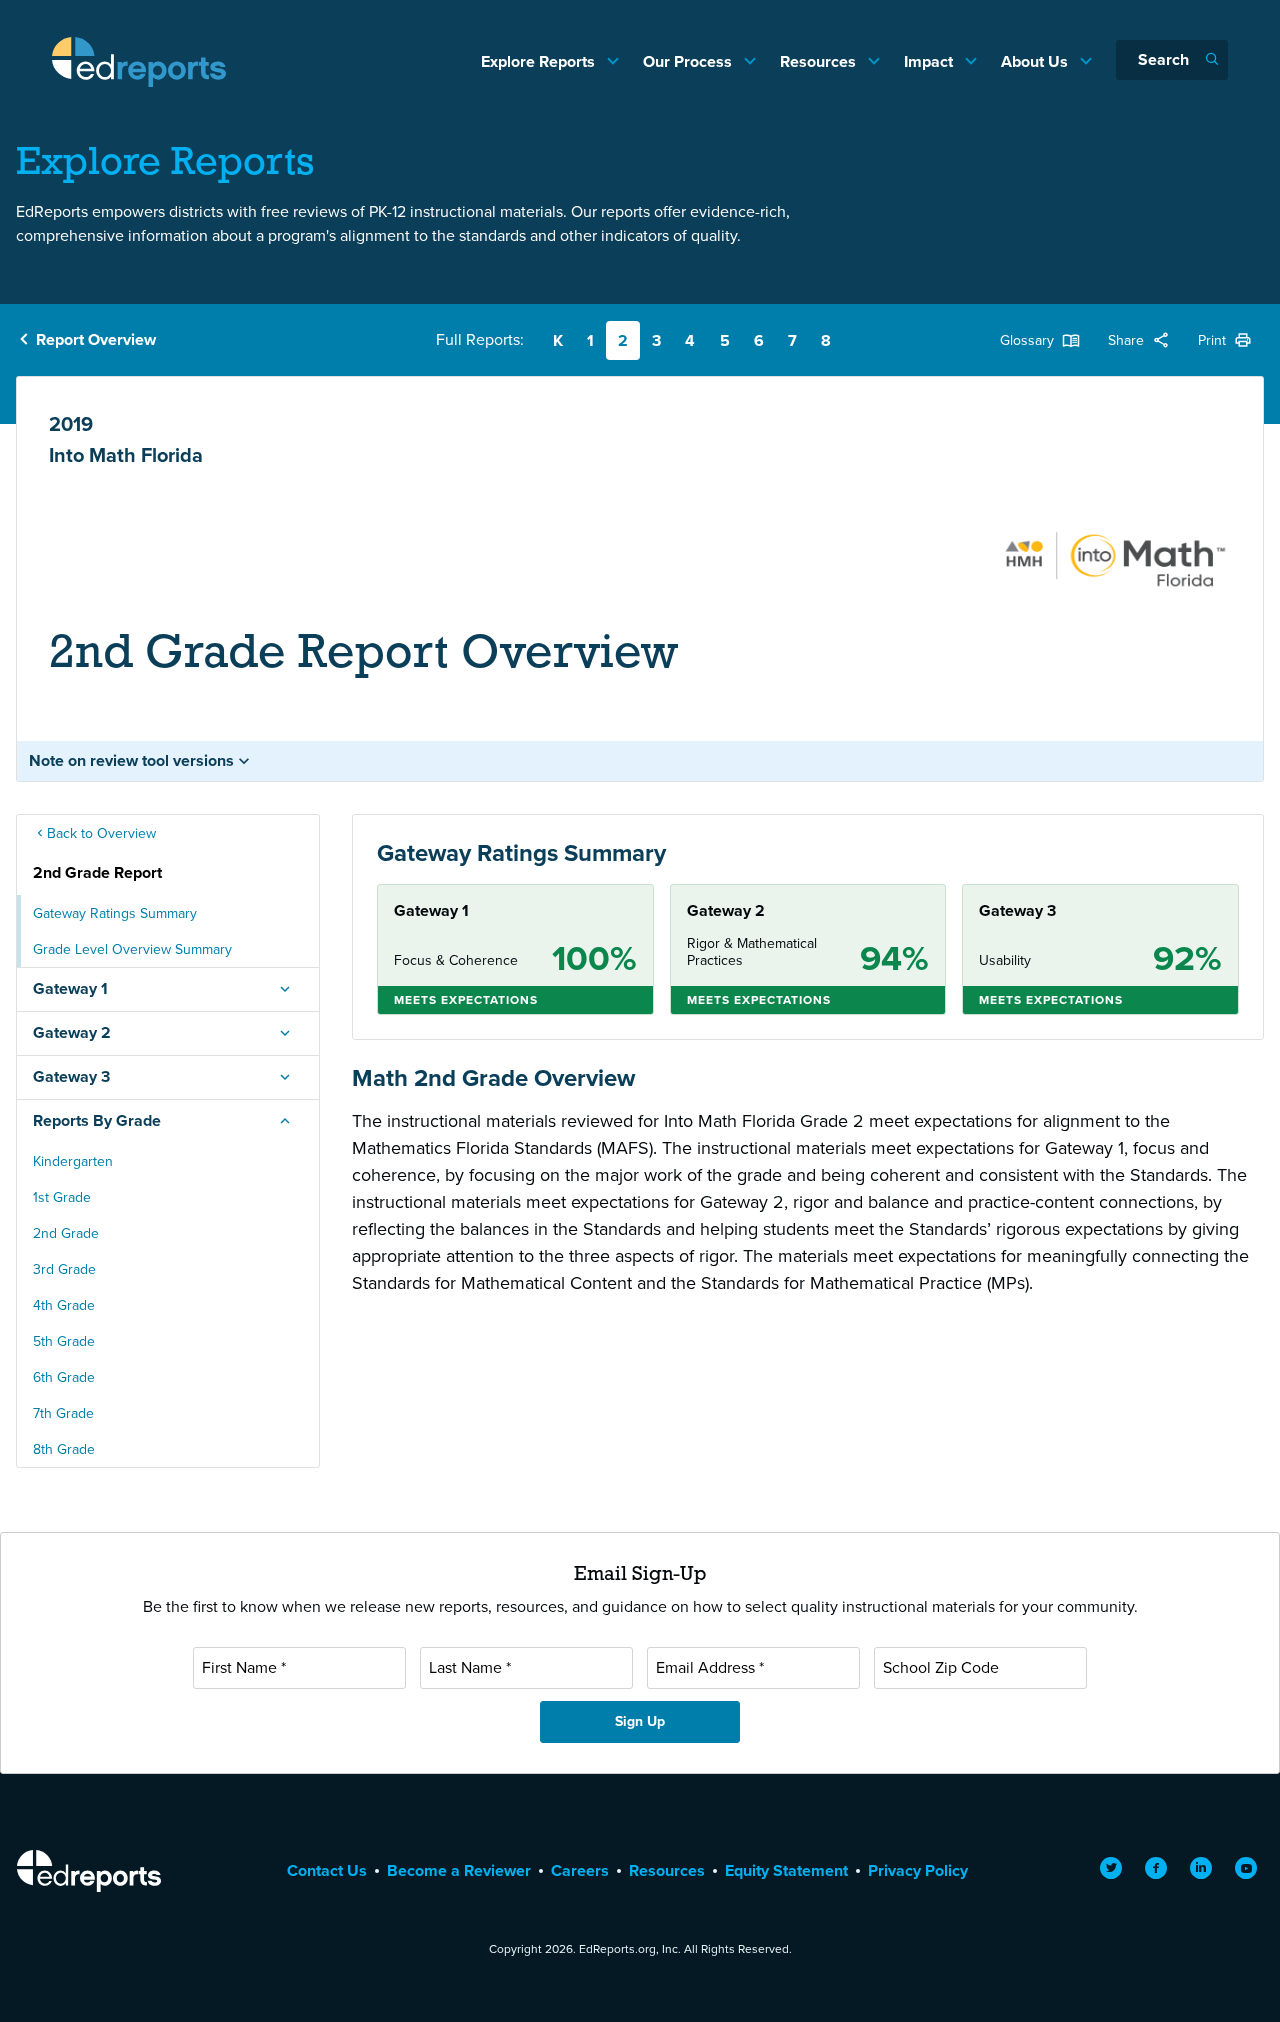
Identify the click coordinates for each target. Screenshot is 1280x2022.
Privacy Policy (918, 1870)
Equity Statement (786, 1870)
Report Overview (96, 339)
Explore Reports (540, 61)
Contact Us (327, 1870)
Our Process (689, 61)
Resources (820, 61)
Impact (930, 61)
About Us (1036, 61)
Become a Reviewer (459, 1870)
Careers (580, 1870)
